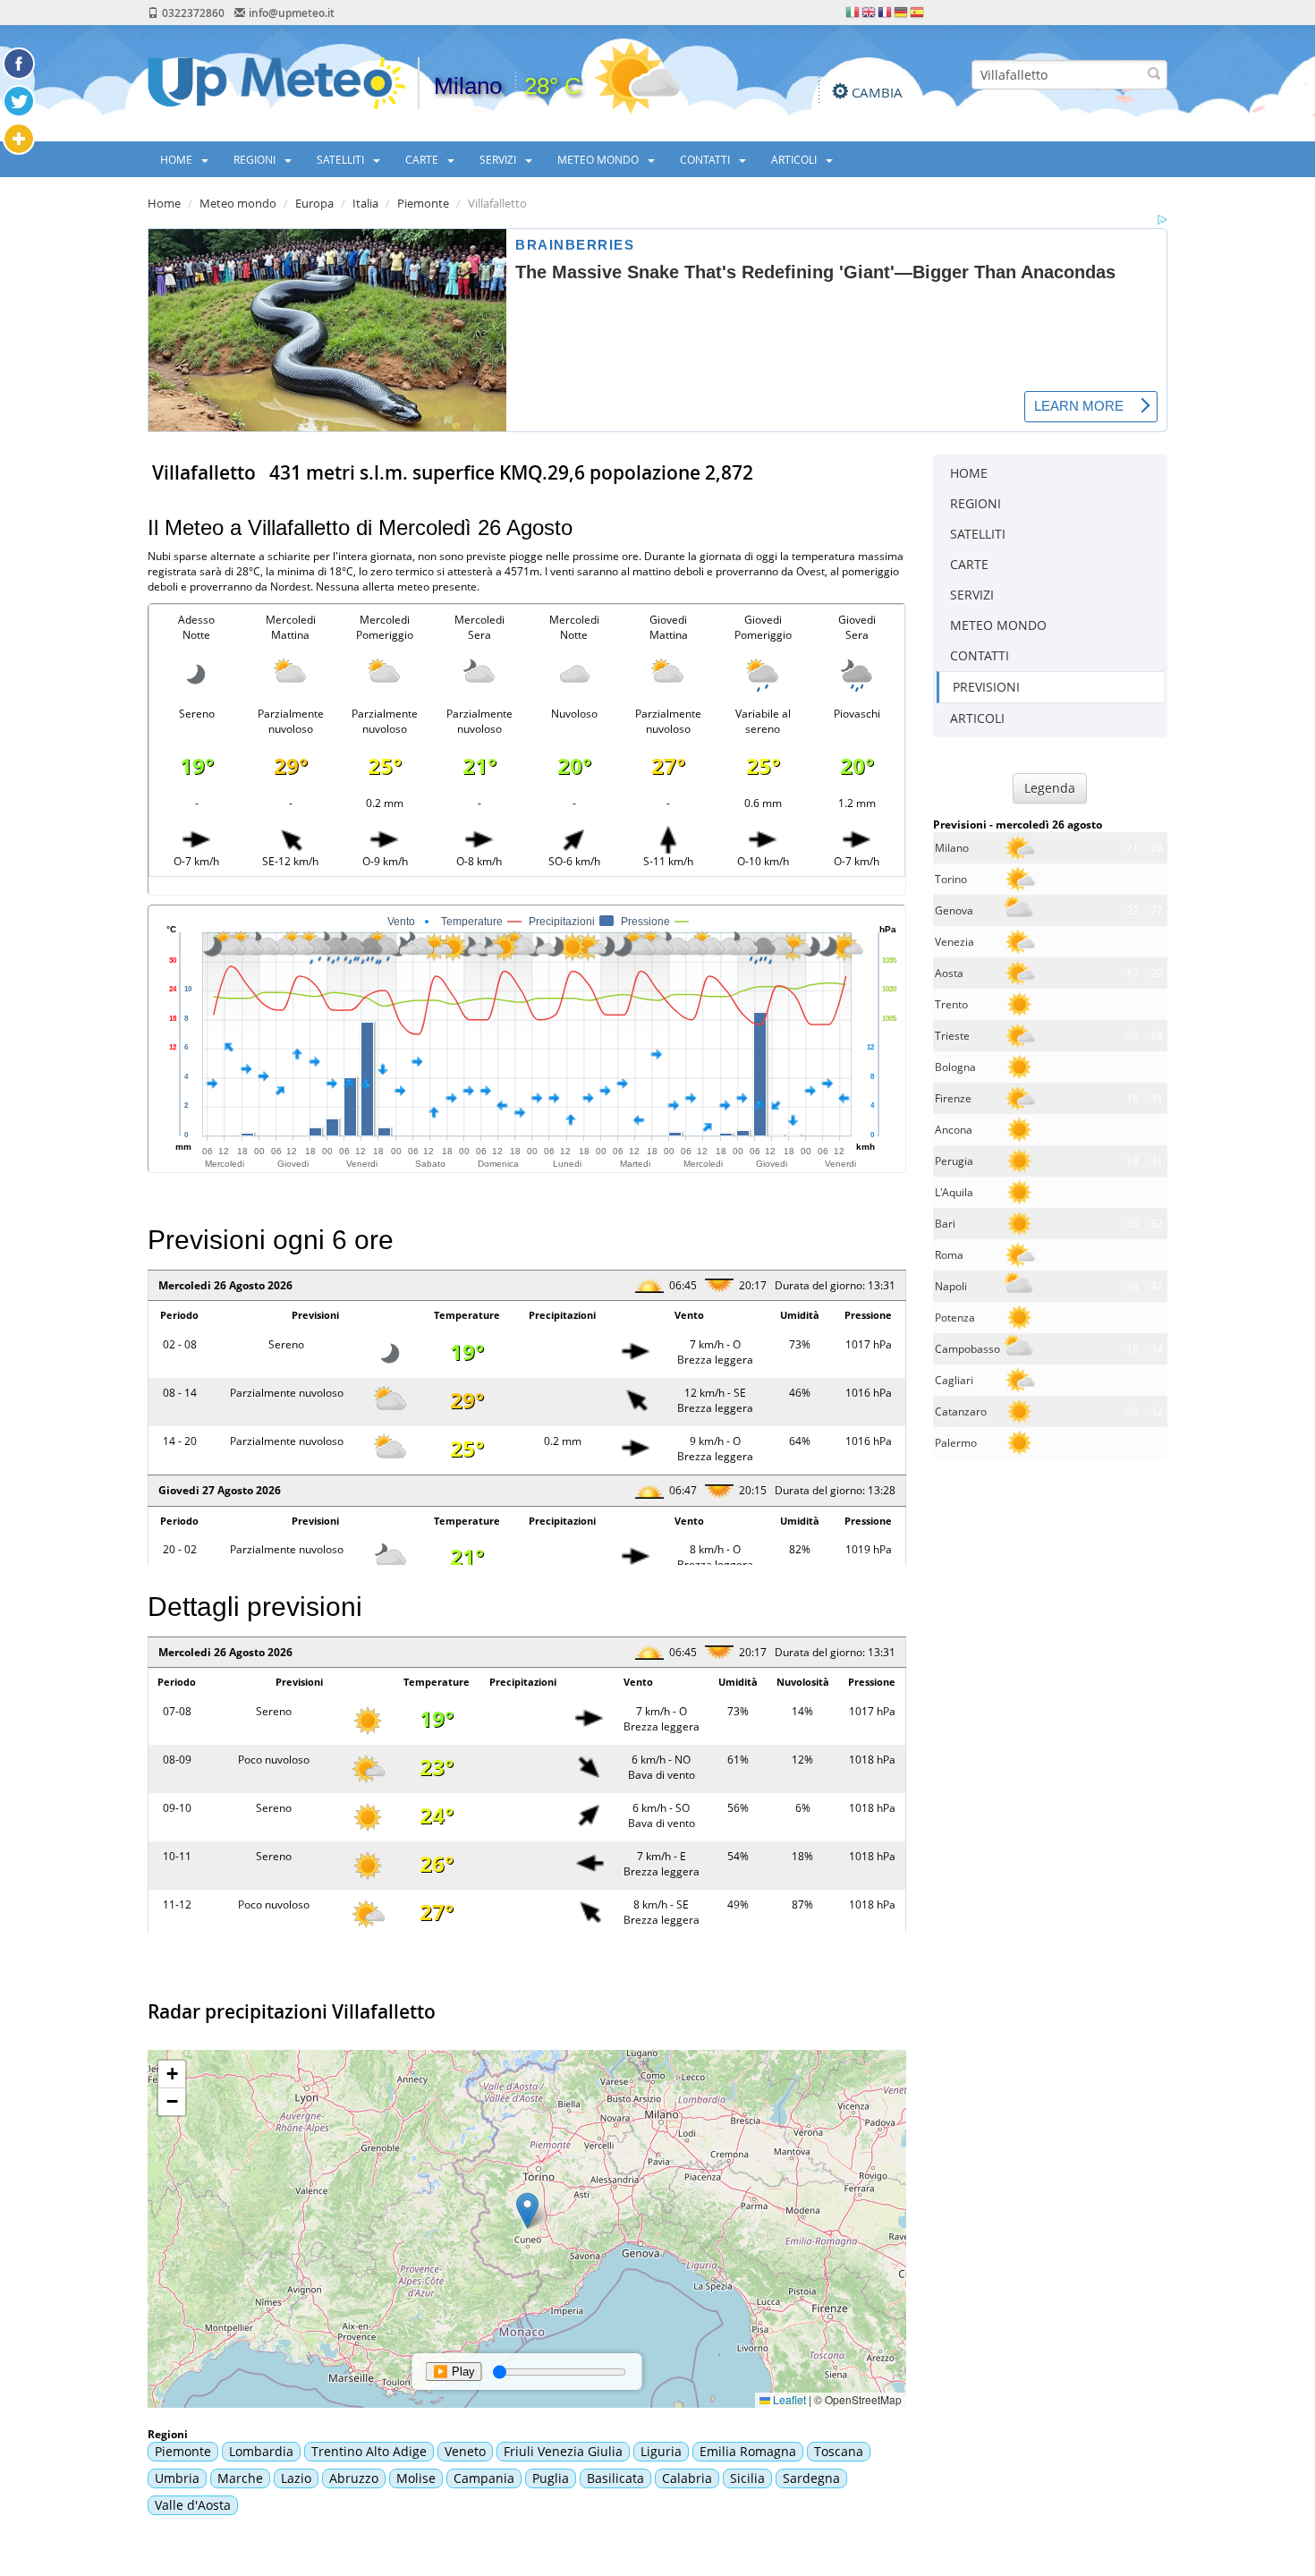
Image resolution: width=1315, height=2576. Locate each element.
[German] (902, 11)
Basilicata (615, 2478)
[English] (870, 11)
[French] (886, 11)
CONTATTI (706, 159)
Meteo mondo (238, 203)
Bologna (955, 1067)
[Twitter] (19, 101)
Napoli (951, 1286)
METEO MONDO (599, 159)
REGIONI (256, 159)
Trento (951, 1004)
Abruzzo (354, 2478)
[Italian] (853, 11)
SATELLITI (342, 159)
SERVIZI (499, 159)
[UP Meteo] (276, 82)
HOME (178, 159)
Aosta (949, 973)
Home (164, 203)
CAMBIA (877, 92)
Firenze (953, 1098)
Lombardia (261, 2451)
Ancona (954, 1130)
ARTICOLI (795, 159)
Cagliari (954, 1380)
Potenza (955, 1318)
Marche (240, 2478)
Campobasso (967, 1349)
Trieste (952, 1036)
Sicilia (747, 2478)
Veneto (465, 2451)
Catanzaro (961, 1411)
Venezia (954, 942)
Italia (365, 203)
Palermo (956, 1443)
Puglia (551, 2478)
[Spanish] (918, 11)
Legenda (1050, 788)
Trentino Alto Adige (369, 2451)
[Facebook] (19, 64)
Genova (954, 910)
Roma (949, 1255)
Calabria (687, 2478)
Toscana (839, 2451)
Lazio (296, 2478)
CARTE (423, 159)
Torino (951, 879)
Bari (945, 1224)
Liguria (661, 2451)
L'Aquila (954, 1192)
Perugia (954, 1161)
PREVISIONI (986, 687)
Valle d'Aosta (193, 2505)
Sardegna (811, 2478)
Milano (952, 848)
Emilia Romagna (748, 2451)
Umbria (177, 2478)
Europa (314, 203)
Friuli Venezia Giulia (563, 2451)
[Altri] (19, 139)
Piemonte (423, 203)
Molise (416, 2478)
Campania (484, 2478)
